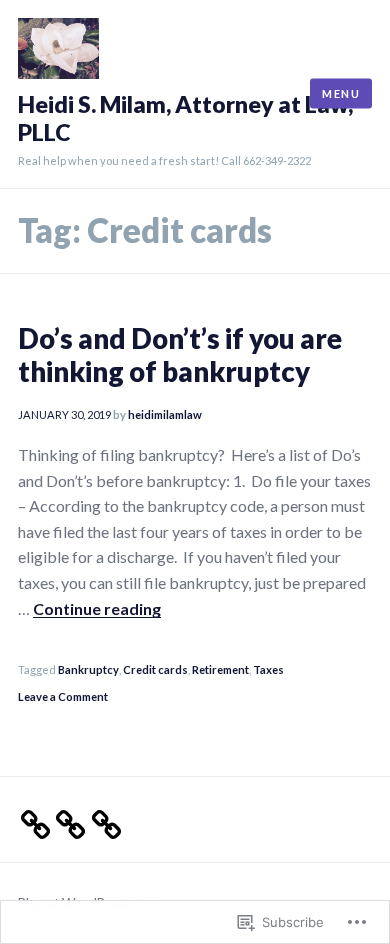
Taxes (268, 669)
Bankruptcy (88, 669)
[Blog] (100, 818)
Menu (341, 92)
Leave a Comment (63, 696)
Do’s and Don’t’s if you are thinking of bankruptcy (180, 355)
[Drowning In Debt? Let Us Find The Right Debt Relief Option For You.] (29, 818)
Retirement (220, 669)
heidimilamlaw (165, 414)
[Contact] (64, 818)
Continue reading (97, 608)
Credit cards (155, 669)
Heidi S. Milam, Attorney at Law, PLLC (185, 118)
